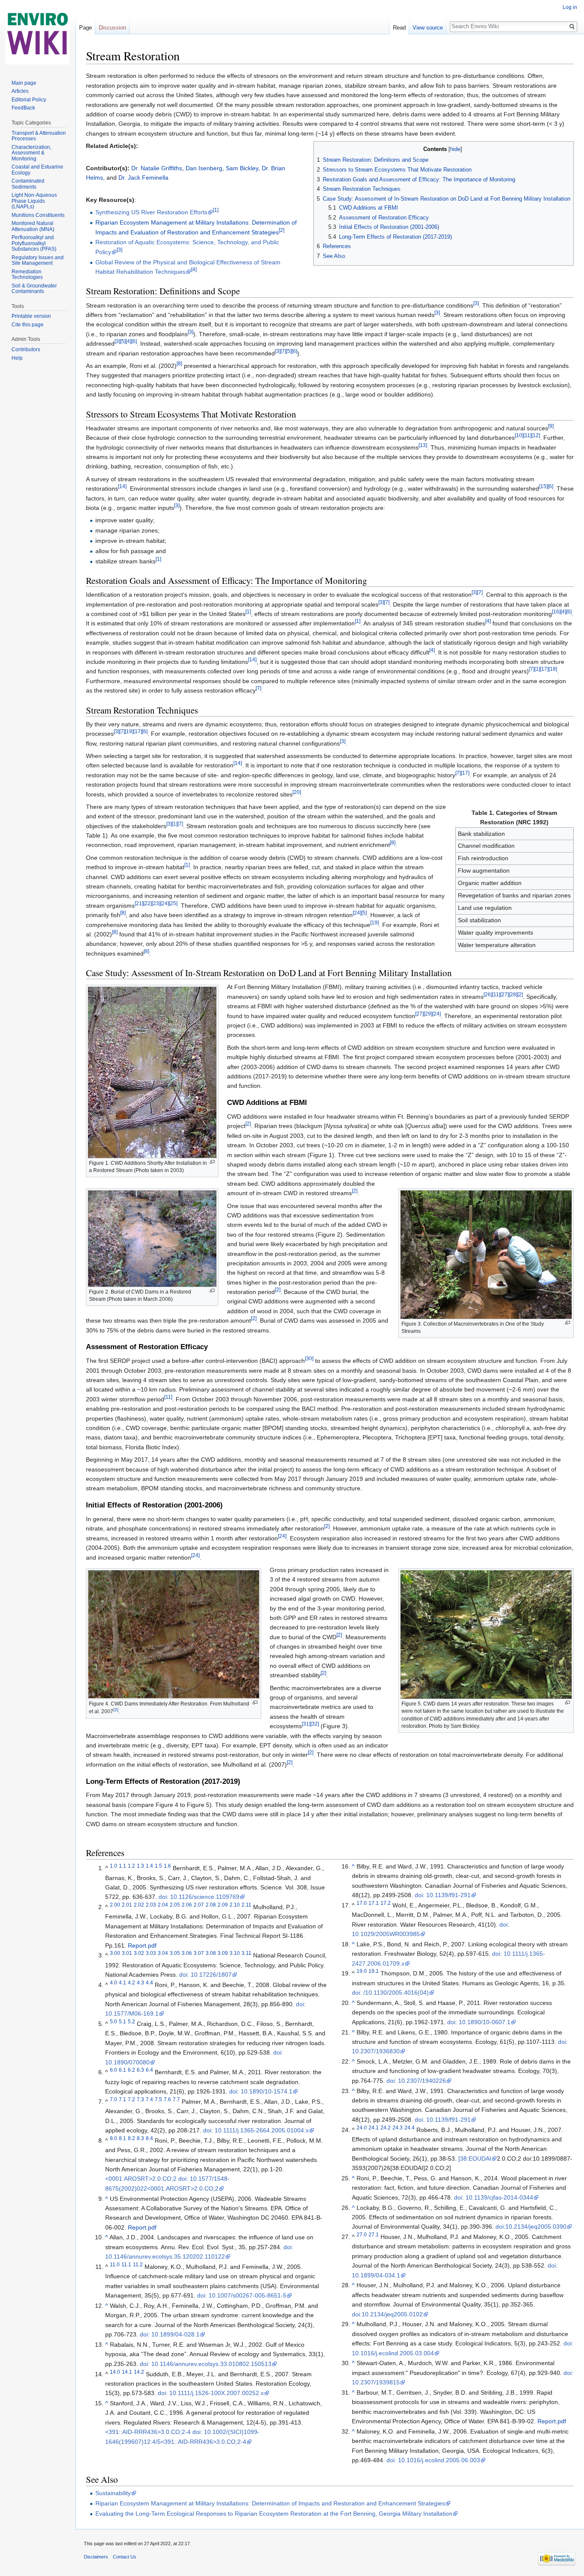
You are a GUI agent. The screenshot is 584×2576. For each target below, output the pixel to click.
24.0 (362, 2127)
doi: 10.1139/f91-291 (443, 1895)
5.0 (114, 2021)
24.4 (410, 2127)
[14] (122, 487)
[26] (488, 994)
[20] (297, 792)
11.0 (115, 2264)
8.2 (131, 2138)
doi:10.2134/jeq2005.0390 (531, 2227)
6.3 (140, 2070)
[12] (536, 436)
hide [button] (455, 149)
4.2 (131, 1982)
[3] (119, 250)
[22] (147, 903)
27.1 (374, 2234)
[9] (551, 426)
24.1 (374, 2127)
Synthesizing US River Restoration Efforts (151, 212)
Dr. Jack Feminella (143, 178)
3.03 (151, 1953)
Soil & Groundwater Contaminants (34, 289)
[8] (179, 363)
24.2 (386, 2127)
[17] (544, 669)
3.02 (139, 1953)
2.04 (163, 1905)
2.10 (235, 1905)
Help (17, 358)
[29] (428, 1014)
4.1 (122, 1982)
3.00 (115, 1953)
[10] (519, 436)
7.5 (158, 2099)
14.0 (115, 2372)
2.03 (151, 1905)
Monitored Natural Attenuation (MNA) (33, 226)
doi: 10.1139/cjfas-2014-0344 (494, 2197)
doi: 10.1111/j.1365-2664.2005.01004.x (256, 2130)
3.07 (199, 1953)
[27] (504, 994)
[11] (527, 436)
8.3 (140, 2138)
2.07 (199, 1905)
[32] (315, 1724)
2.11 (246, 1905)
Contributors (26, 349)
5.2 (131, 2021)
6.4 (149, 2070)
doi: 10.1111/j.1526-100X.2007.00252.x (211, 2393)
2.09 (223, 1905)
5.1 (122, 2021)
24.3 (398, 2127)
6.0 (114, 2070)
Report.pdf (142, 1945)
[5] (123, 342)
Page (86, 28)
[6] (134, 342)
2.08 (211, 1905)
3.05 (175, 1953)
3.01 (127, 1953)
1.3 (140, 1866)
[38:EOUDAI (475, 2159)
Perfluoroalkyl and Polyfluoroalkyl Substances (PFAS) (34, 243)
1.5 (158, 1866)
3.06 (187, 1953)
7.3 (140, 2099)
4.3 (140, 1982)
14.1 (127, 2372)
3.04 (163, 1953)
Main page (24, 83)
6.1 (122, 2070)
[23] (156, 903)
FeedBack (23, 108)
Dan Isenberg (204, 168)
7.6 (167, 2099)
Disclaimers (96, 2557)
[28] (513, 994)
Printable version (31, 316)
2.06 (187, 1905)
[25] (173, 903)
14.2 (139, 2372)
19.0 (362, 1971)
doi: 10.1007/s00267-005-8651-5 (242, 2295)
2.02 (139, 1905)
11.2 (138, 2264)
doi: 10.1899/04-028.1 (170, 2334)
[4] (194, 269)
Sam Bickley (242, 168)
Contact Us (125, 2557)
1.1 (122, 1866)
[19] (129, 732)
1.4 (149, 1866)
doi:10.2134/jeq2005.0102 (387, 2314)
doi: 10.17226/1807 (205, 1975)
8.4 (149, 2138)
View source (428, 28)
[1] (216, 210)
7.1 (122, 2099)
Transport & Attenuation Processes (39, 136)
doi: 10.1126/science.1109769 (199, 1897)
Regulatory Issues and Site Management (38, 261)
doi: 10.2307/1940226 (416, 2081)
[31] (306, 1724)
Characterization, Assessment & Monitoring (31, 153)
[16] (556, 611)
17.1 (374, 1903)
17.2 (386, 1903)
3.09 (223, 1953)
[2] (282, 230)
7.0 (114, 2099)
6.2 (131, 2070)
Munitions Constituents (38, 215)
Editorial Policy (29, 100)
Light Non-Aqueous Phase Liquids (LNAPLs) (34, 201)
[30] (309, 1359)
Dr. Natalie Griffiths (157, 168)
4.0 (114, 1982)
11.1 (126, 2264)
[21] (139, 903)
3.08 (211, 1953)
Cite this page (28, 325)
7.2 (131, 2099)
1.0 (114, 1866)
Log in (570, 7)
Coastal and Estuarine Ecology (37, 170)
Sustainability (113, 2493)
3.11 (246, 1953)
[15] (543, 487)
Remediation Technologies (27, 275)
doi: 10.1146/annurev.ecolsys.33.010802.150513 (206, 2364)
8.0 (114, 2138)
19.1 (374, 1971)
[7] (283, 351)
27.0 (362, 2234)
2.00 (115, 1905)
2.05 (175, 1905)
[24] (165, 903)
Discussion (112, 28)
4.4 (149, 1982)
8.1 (122, 2138)
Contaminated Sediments (28, 184)
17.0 (362, 1903)
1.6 (167, 1866)
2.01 (127, 1905)
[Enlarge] (212, 1162)
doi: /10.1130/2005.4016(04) (390, 1993)
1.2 (131, 1866)
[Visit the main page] (38, 34)
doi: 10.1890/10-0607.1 (479, 2022)
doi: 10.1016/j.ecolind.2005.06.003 (433, 2460)
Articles (20, 91)
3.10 (235, 1953)
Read (399, 28)
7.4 (149, 2099)
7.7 (176, 2099)
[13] (423, 445)
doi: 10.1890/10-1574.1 (261, 2091)
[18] (553, 669)
